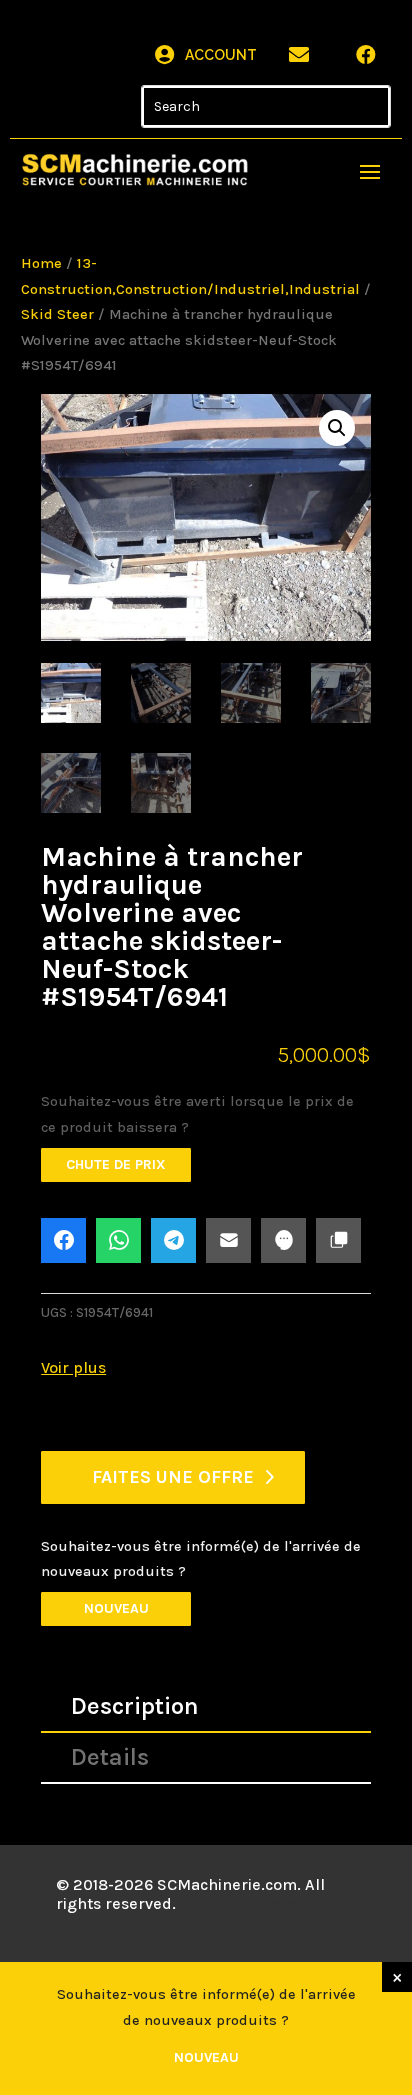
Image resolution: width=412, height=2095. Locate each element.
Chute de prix (116, 1164)
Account (221, 55)
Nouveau (116, 1608)
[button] (337, 428)
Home (41, 263)
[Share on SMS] (283, 1240)
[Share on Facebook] (63, 1240)
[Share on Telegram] (173, 1240)
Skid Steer (57, 314)
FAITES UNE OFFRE (173, 1477)
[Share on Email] (228, 1240)
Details (110, 1757)
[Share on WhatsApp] (118, 1240)
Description (135, 1706)
